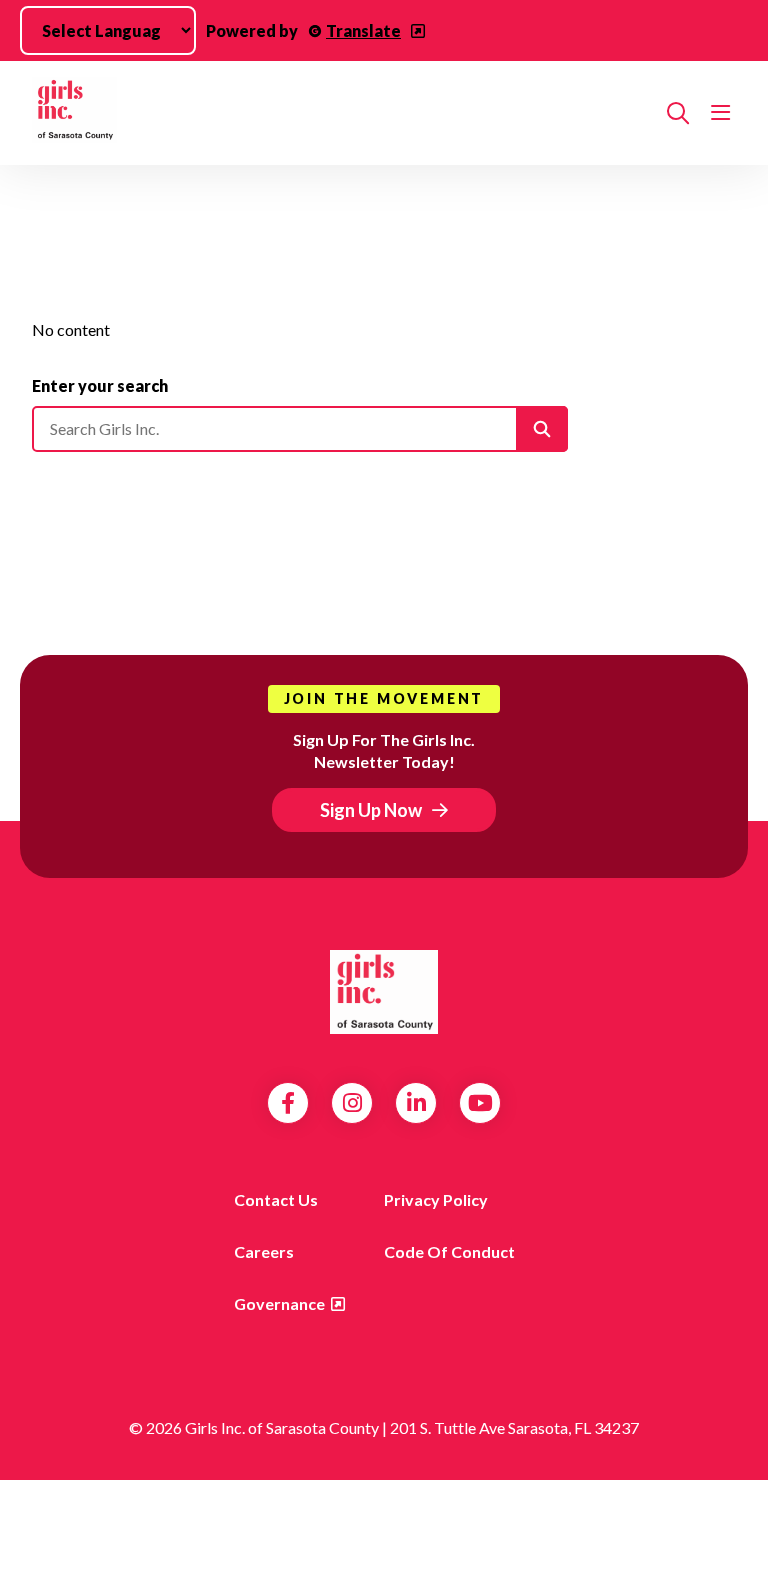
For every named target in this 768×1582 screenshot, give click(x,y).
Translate (363, 30)
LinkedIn (416, 1103)
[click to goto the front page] (384, 992)
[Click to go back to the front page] (341, 113)
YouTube (480, 1103)
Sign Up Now (371, 810)
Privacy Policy (436, 1199)
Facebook (288, 1103)
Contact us (276, 1199)
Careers (264, 1251)
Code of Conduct (449, 1251)
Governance (279, 1303)
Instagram (352, 1103)
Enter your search (100, 385)
